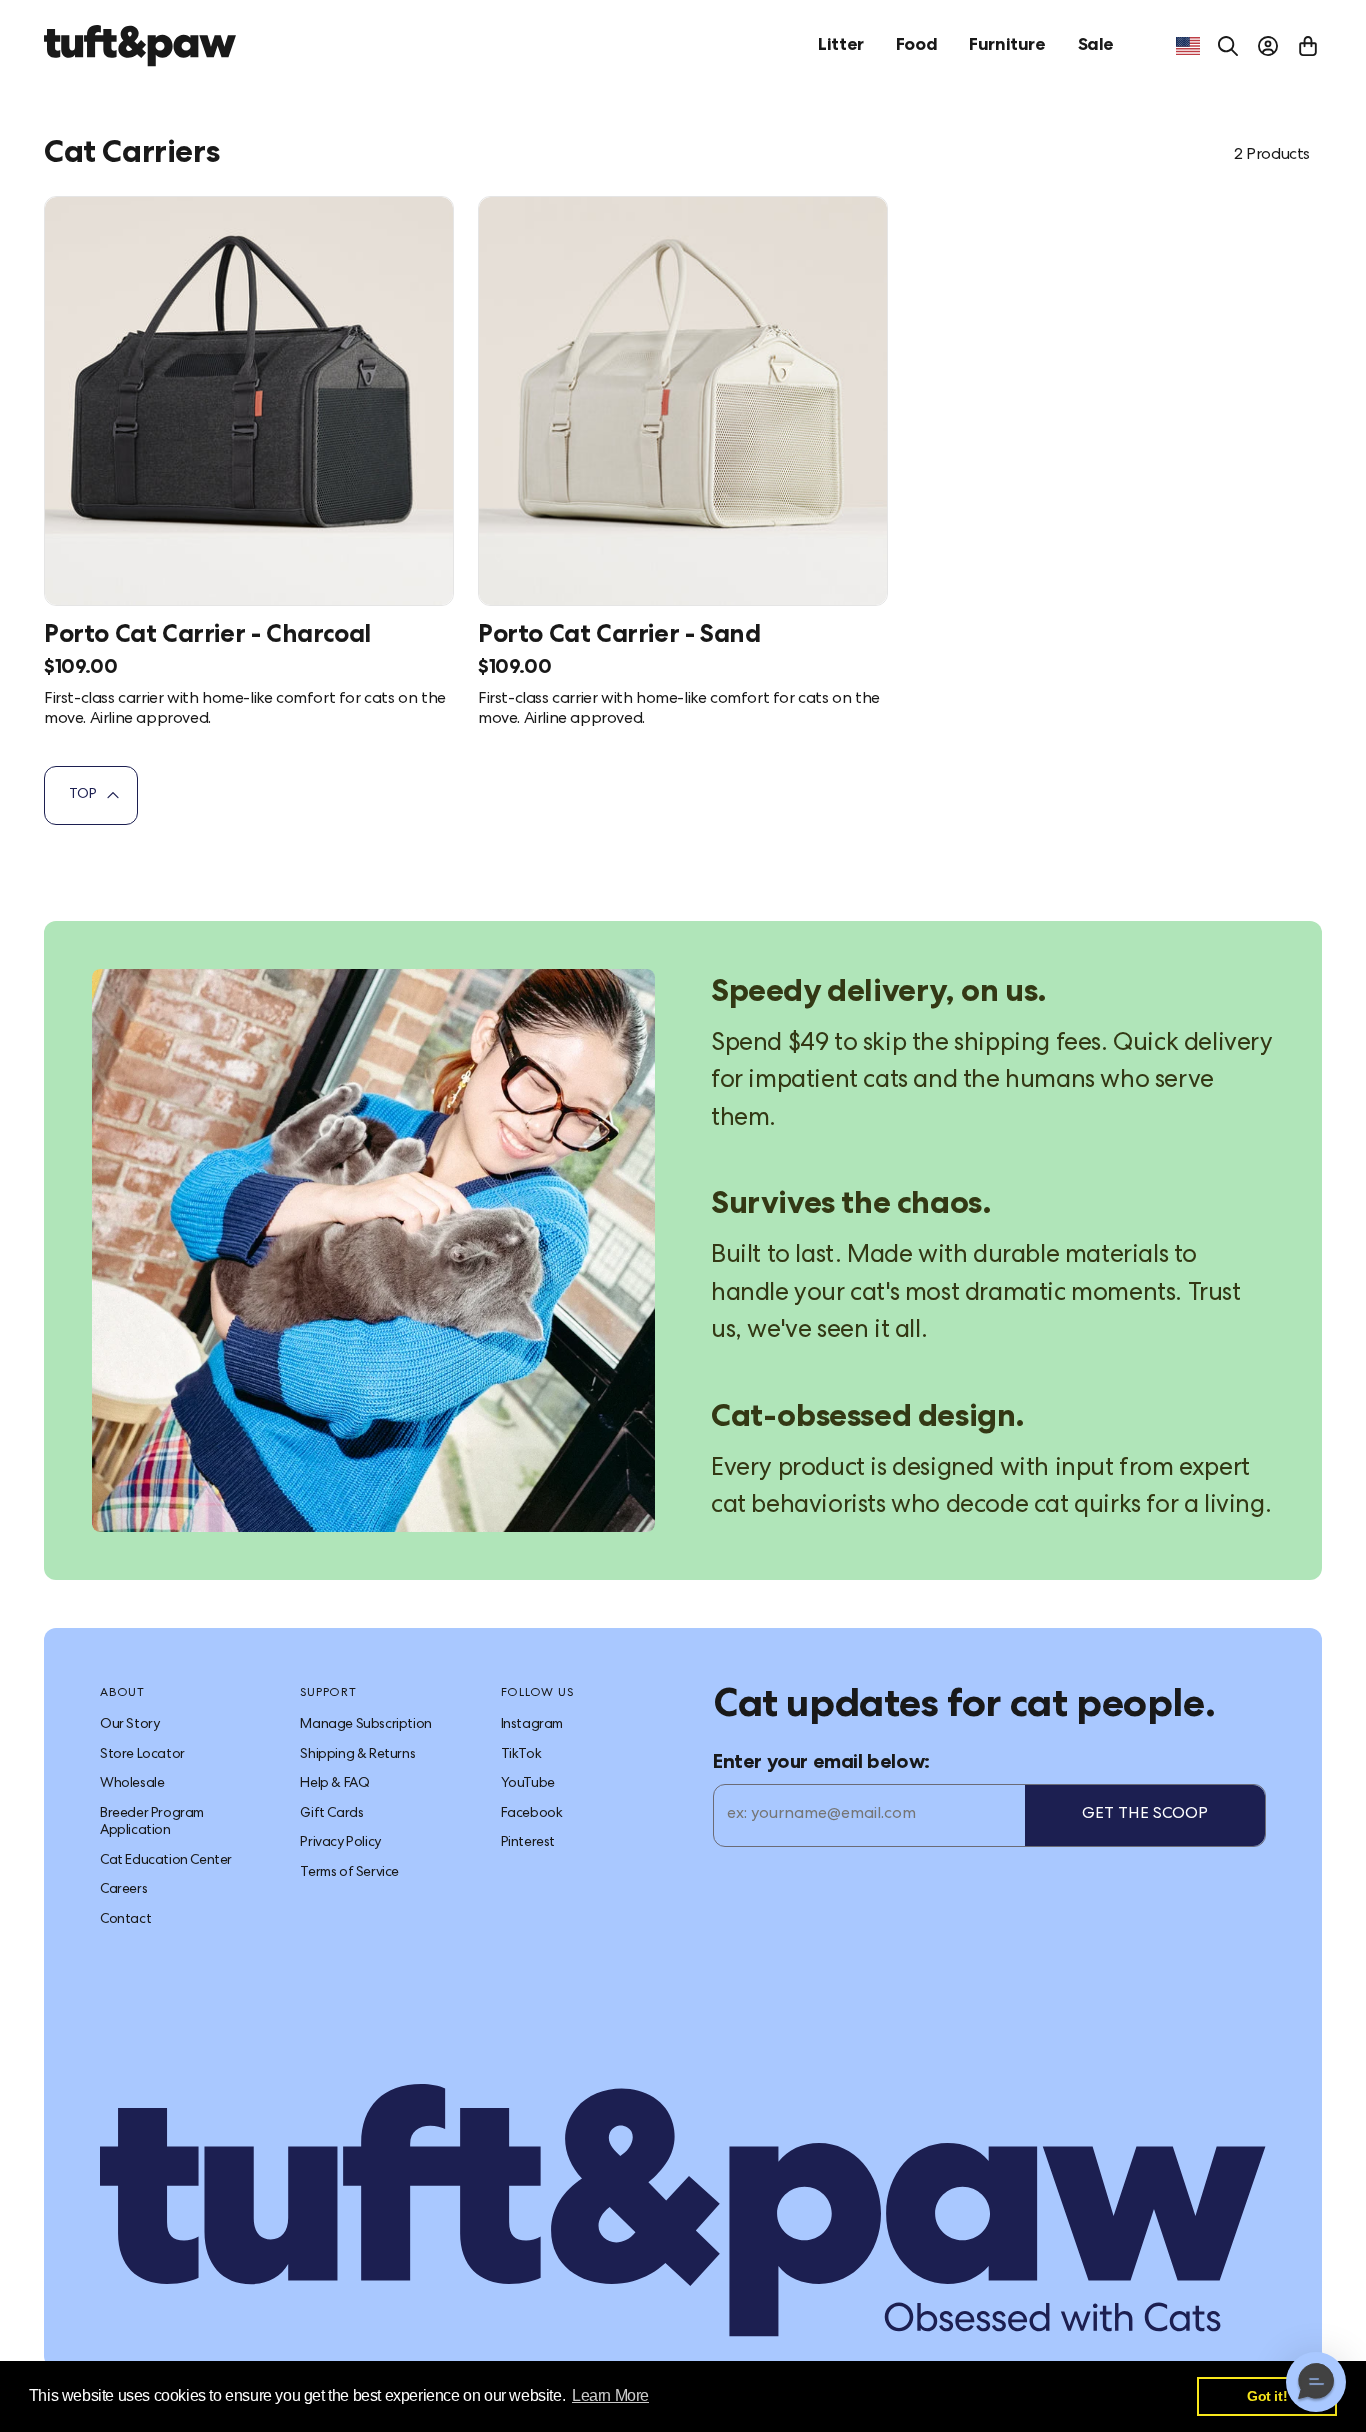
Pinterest (528, 1843)
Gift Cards (331, 1814)
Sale (1096, 46)
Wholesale (132, 1784)
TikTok (521, 1755)
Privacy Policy (340, 1843)
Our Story (129, 1725)
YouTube (528, 1784)
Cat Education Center (166, 1861)
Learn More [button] (610, 2395)
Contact (125, 1920)
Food (916, 46)
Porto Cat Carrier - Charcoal (207, 637)
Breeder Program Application (152, 1823)
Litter (841, 46)
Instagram (532, 1725)
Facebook (532, 1814)
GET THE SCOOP (1145, 1815)
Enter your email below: (821, 1764)
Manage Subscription (365, 1725)
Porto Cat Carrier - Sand (619, 637)
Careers (123, 1890)
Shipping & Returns (357, 1755)
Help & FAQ (334, 1784)
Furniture (1007, 46)
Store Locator (142, 1755)
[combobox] (1188, 46)
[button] (1316, 2382)
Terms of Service (349, 1873)
